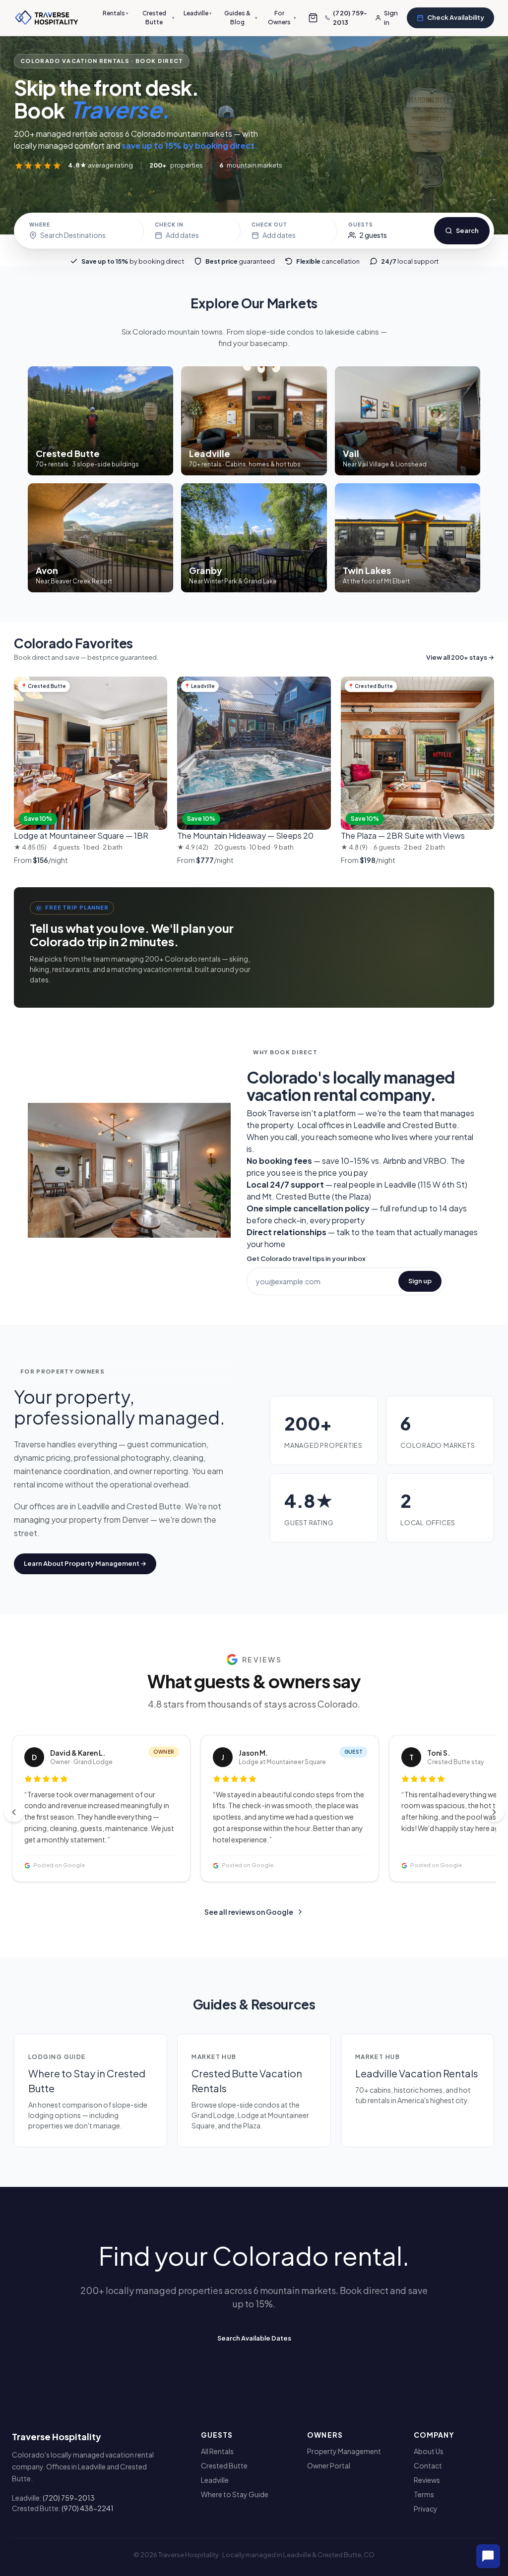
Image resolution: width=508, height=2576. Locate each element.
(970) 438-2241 (88, 2508)
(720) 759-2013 (69, 2498)
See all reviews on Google (249, 1912)
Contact (428, 2465)
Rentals (116, 13)
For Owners (282, 18)
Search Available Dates (254, 2338)
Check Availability (456, 17)
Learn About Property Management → (85, 1563)
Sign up (420, 1281)
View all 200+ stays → (460, 657)
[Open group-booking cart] (313, 18)
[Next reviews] (494, 1812)
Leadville (198, 13)
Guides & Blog (241, 18)
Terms (424, 2494)
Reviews (427, 2480)
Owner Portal (329, 2465)
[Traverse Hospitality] (47, 18)
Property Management (344, 2451)
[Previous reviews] (14, 1812)
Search (467, 230)
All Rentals (217, 2451)
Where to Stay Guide (235, 2494)
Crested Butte (159, 18)
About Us (429, 2451)
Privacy (426, 2509)
